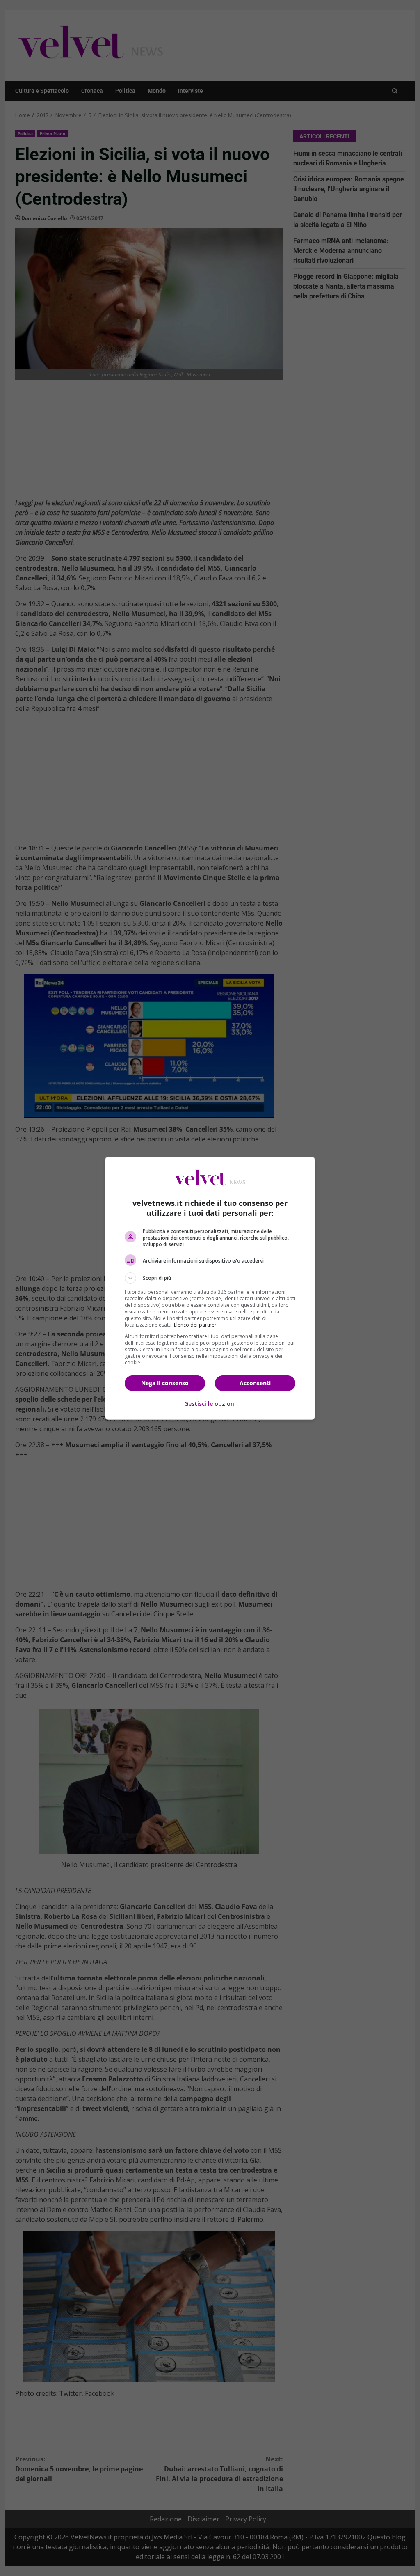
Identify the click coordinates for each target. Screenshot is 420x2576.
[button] (210, 1278)
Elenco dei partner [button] (195, 1325)
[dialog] (210, 1288)
